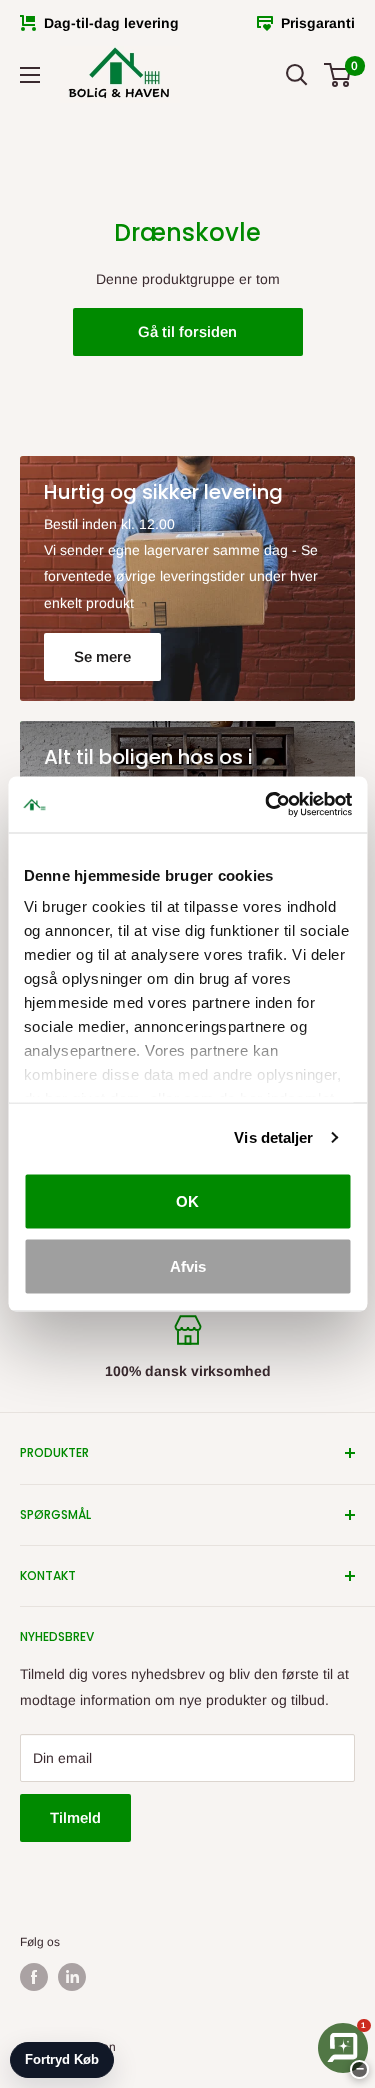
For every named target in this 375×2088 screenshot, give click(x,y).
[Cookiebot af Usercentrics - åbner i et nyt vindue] (267, 805)
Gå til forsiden (187, 331)
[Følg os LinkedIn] (72, 1977)
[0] (338, 75)
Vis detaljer (273, 1137)
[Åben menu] (30, 75)
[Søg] (297, 75)
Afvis (188, 1266)
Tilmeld (75, 1817)
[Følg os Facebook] (34, 1977)
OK (187, 1200)
